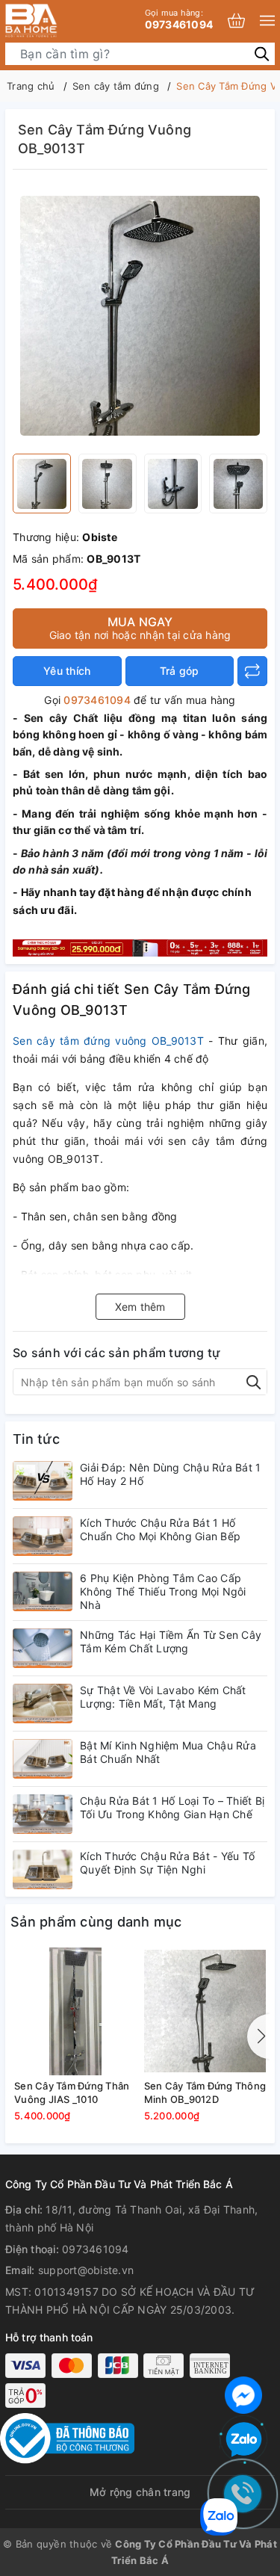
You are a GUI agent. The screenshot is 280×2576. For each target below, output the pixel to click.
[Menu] (267, 21)
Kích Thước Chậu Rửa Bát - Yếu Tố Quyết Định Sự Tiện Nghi (167, 1863)
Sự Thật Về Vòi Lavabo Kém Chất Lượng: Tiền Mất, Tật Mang (163, 1697)
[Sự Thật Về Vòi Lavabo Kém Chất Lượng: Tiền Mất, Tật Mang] (43, 1704)
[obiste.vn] (56, 21)
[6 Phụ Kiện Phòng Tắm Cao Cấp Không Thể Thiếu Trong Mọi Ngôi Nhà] (43, 1591)
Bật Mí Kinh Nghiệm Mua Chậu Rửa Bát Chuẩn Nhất (168, 1752)
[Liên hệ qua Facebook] (243, 2393)
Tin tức (36, 1439)
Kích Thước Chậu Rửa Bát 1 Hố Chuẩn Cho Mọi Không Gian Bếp (160, 1529)
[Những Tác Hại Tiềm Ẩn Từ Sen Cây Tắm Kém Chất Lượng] (43, 1648)
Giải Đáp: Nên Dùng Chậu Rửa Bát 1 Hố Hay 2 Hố (170, 1474)
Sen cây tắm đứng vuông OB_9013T (111, 1041)
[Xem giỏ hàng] (236, 21)
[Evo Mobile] (140, 946)
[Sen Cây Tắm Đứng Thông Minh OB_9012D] (205, 2011)
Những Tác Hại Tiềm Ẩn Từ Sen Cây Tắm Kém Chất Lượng (171, 1641)
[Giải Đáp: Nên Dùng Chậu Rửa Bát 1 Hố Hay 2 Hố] (43, 1481)
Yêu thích (67, 671)
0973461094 (179, 19)
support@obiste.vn (86, 2270)
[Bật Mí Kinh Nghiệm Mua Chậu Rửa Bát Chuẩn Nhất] (43, 1759)
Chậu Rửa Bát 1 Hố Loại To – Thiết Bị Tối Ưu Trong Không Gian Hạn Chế (172, 1807)
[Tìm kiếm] (262, 53)
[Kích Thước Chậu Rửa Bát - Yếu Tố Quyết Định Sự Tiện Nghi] (43, 1869)
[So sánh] (252, 671)
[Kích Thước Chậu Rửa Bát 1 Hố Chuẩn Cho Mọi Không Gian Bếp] (43, 1536)
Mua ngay (140, 628)
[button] (258, 2036)
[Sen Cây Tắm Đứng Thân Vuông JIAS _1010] (75, 2011)
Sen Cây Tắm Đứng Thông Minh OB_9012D (205, 2092)
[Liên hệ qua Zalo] (243, 2440)
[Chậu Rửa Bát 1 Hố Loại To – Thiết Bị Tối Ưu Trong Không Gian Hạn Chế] (43, 1814)
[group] (140, 315)
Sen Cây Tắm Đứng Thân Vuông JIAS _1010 (72, 2092)
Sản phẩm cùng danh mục (96, 1922)
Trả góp (180, 671)
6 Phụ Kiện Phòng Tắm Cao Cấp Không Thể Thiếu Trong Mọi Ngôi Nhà (163, 1591)
